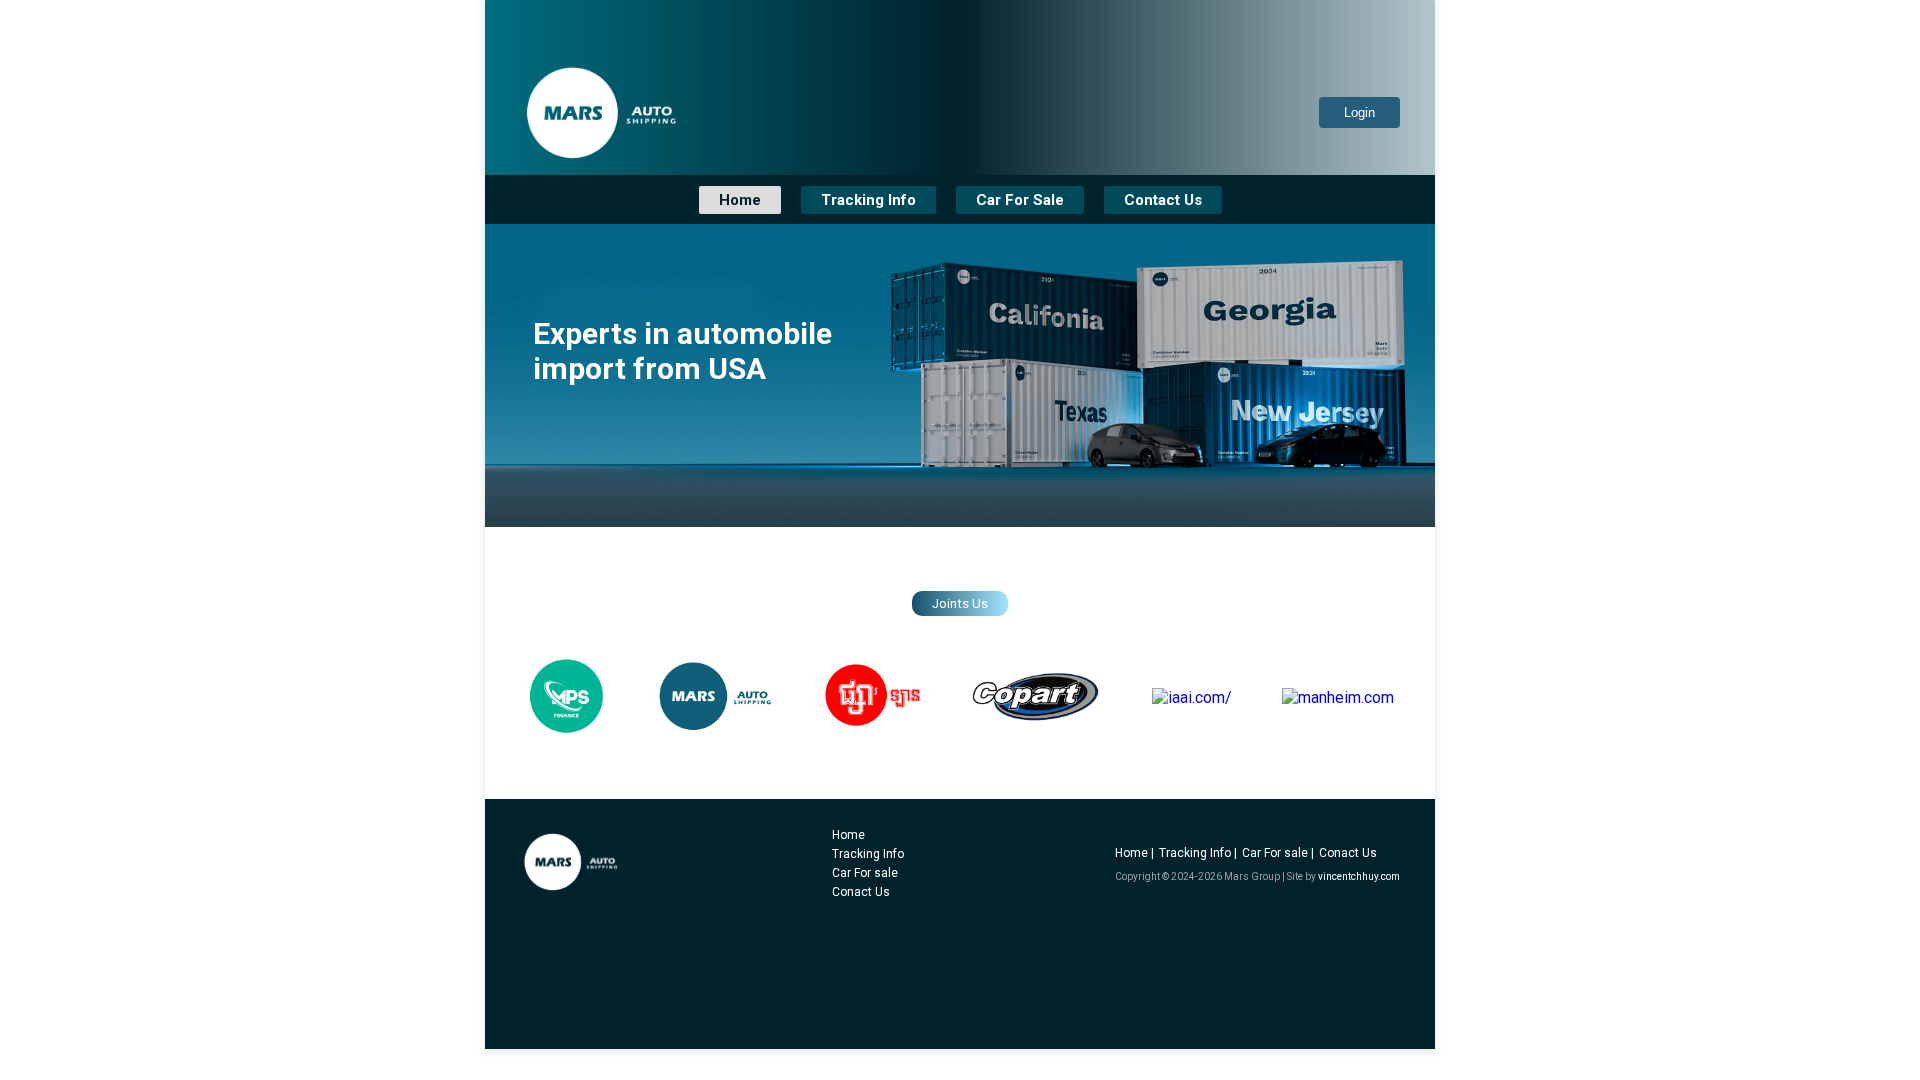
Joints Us (960, 603)
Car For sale (865, 873)
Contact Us (1163, 200)
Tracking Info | (1198, 853)
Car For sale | (1278, 853)
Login (1359, 112)
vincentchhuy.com (1359, 876)
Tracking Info (868, 200)
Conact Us (861, 892)
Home (740, 200)
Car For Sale (1020, 200)
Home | (1134, 853)
